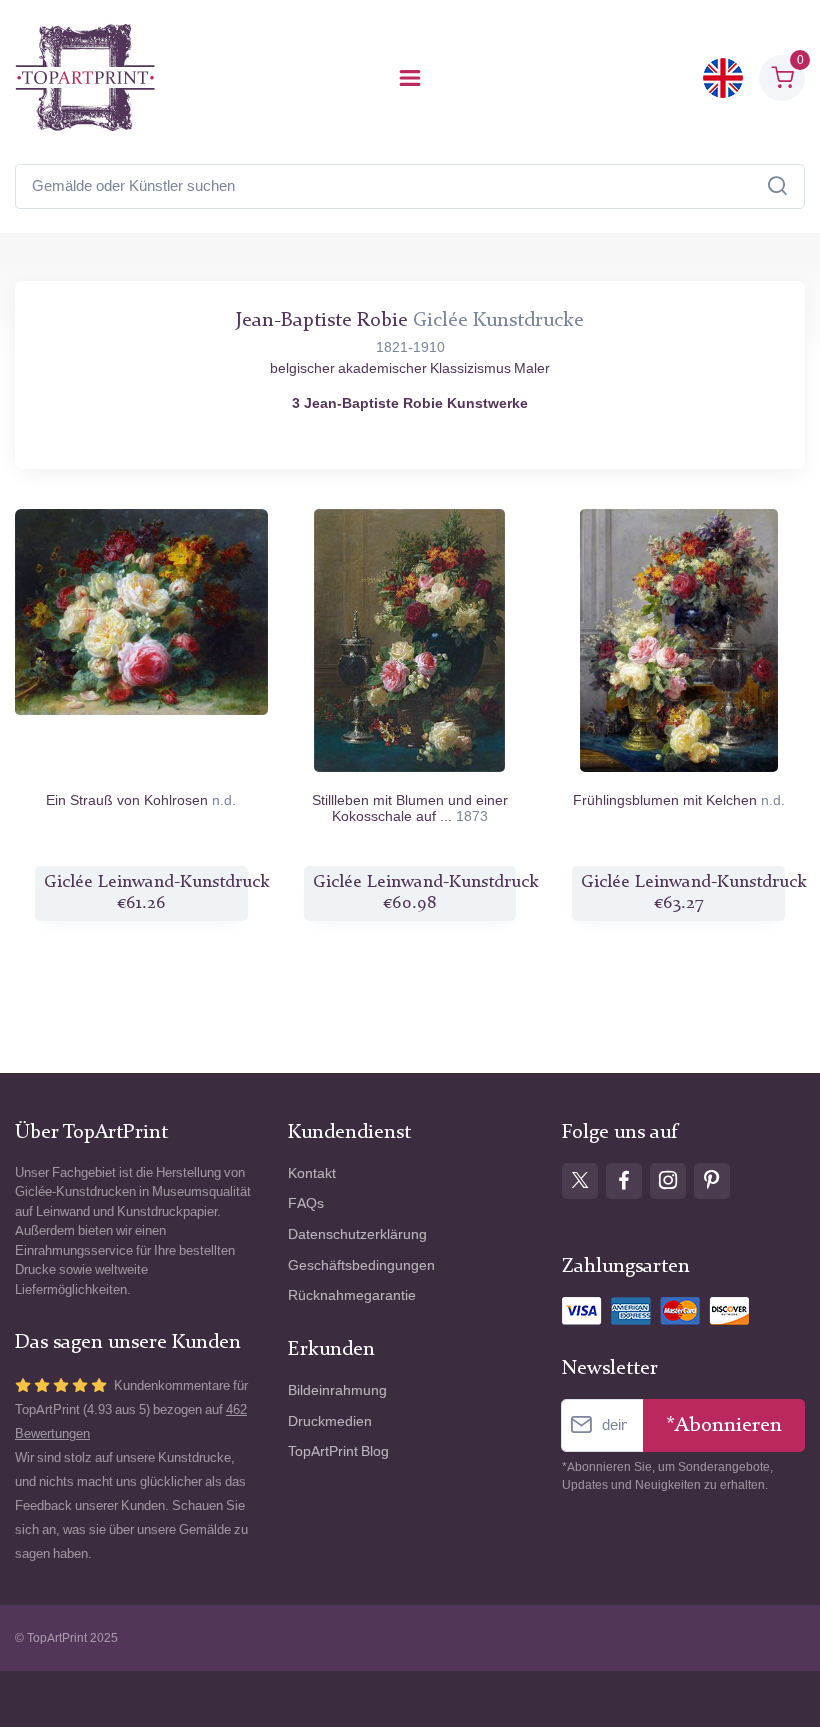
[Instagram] (668, 1181)
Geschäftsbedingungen (361, 1265)
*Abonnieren (724, 1425)
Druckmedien (330, 1421)
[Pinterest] (712, 1181)
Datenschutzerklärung (357, 1234)
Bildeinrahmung (337, 1390)
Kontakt (312, 1173)
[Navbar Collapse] (410, 78)
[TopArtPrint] (85, 78)
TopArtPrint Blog (338, 1451)
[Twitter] (580, 1181)
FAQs (306, 1203)
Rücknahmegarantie (352, 1295)
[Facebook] (624, 1181)
